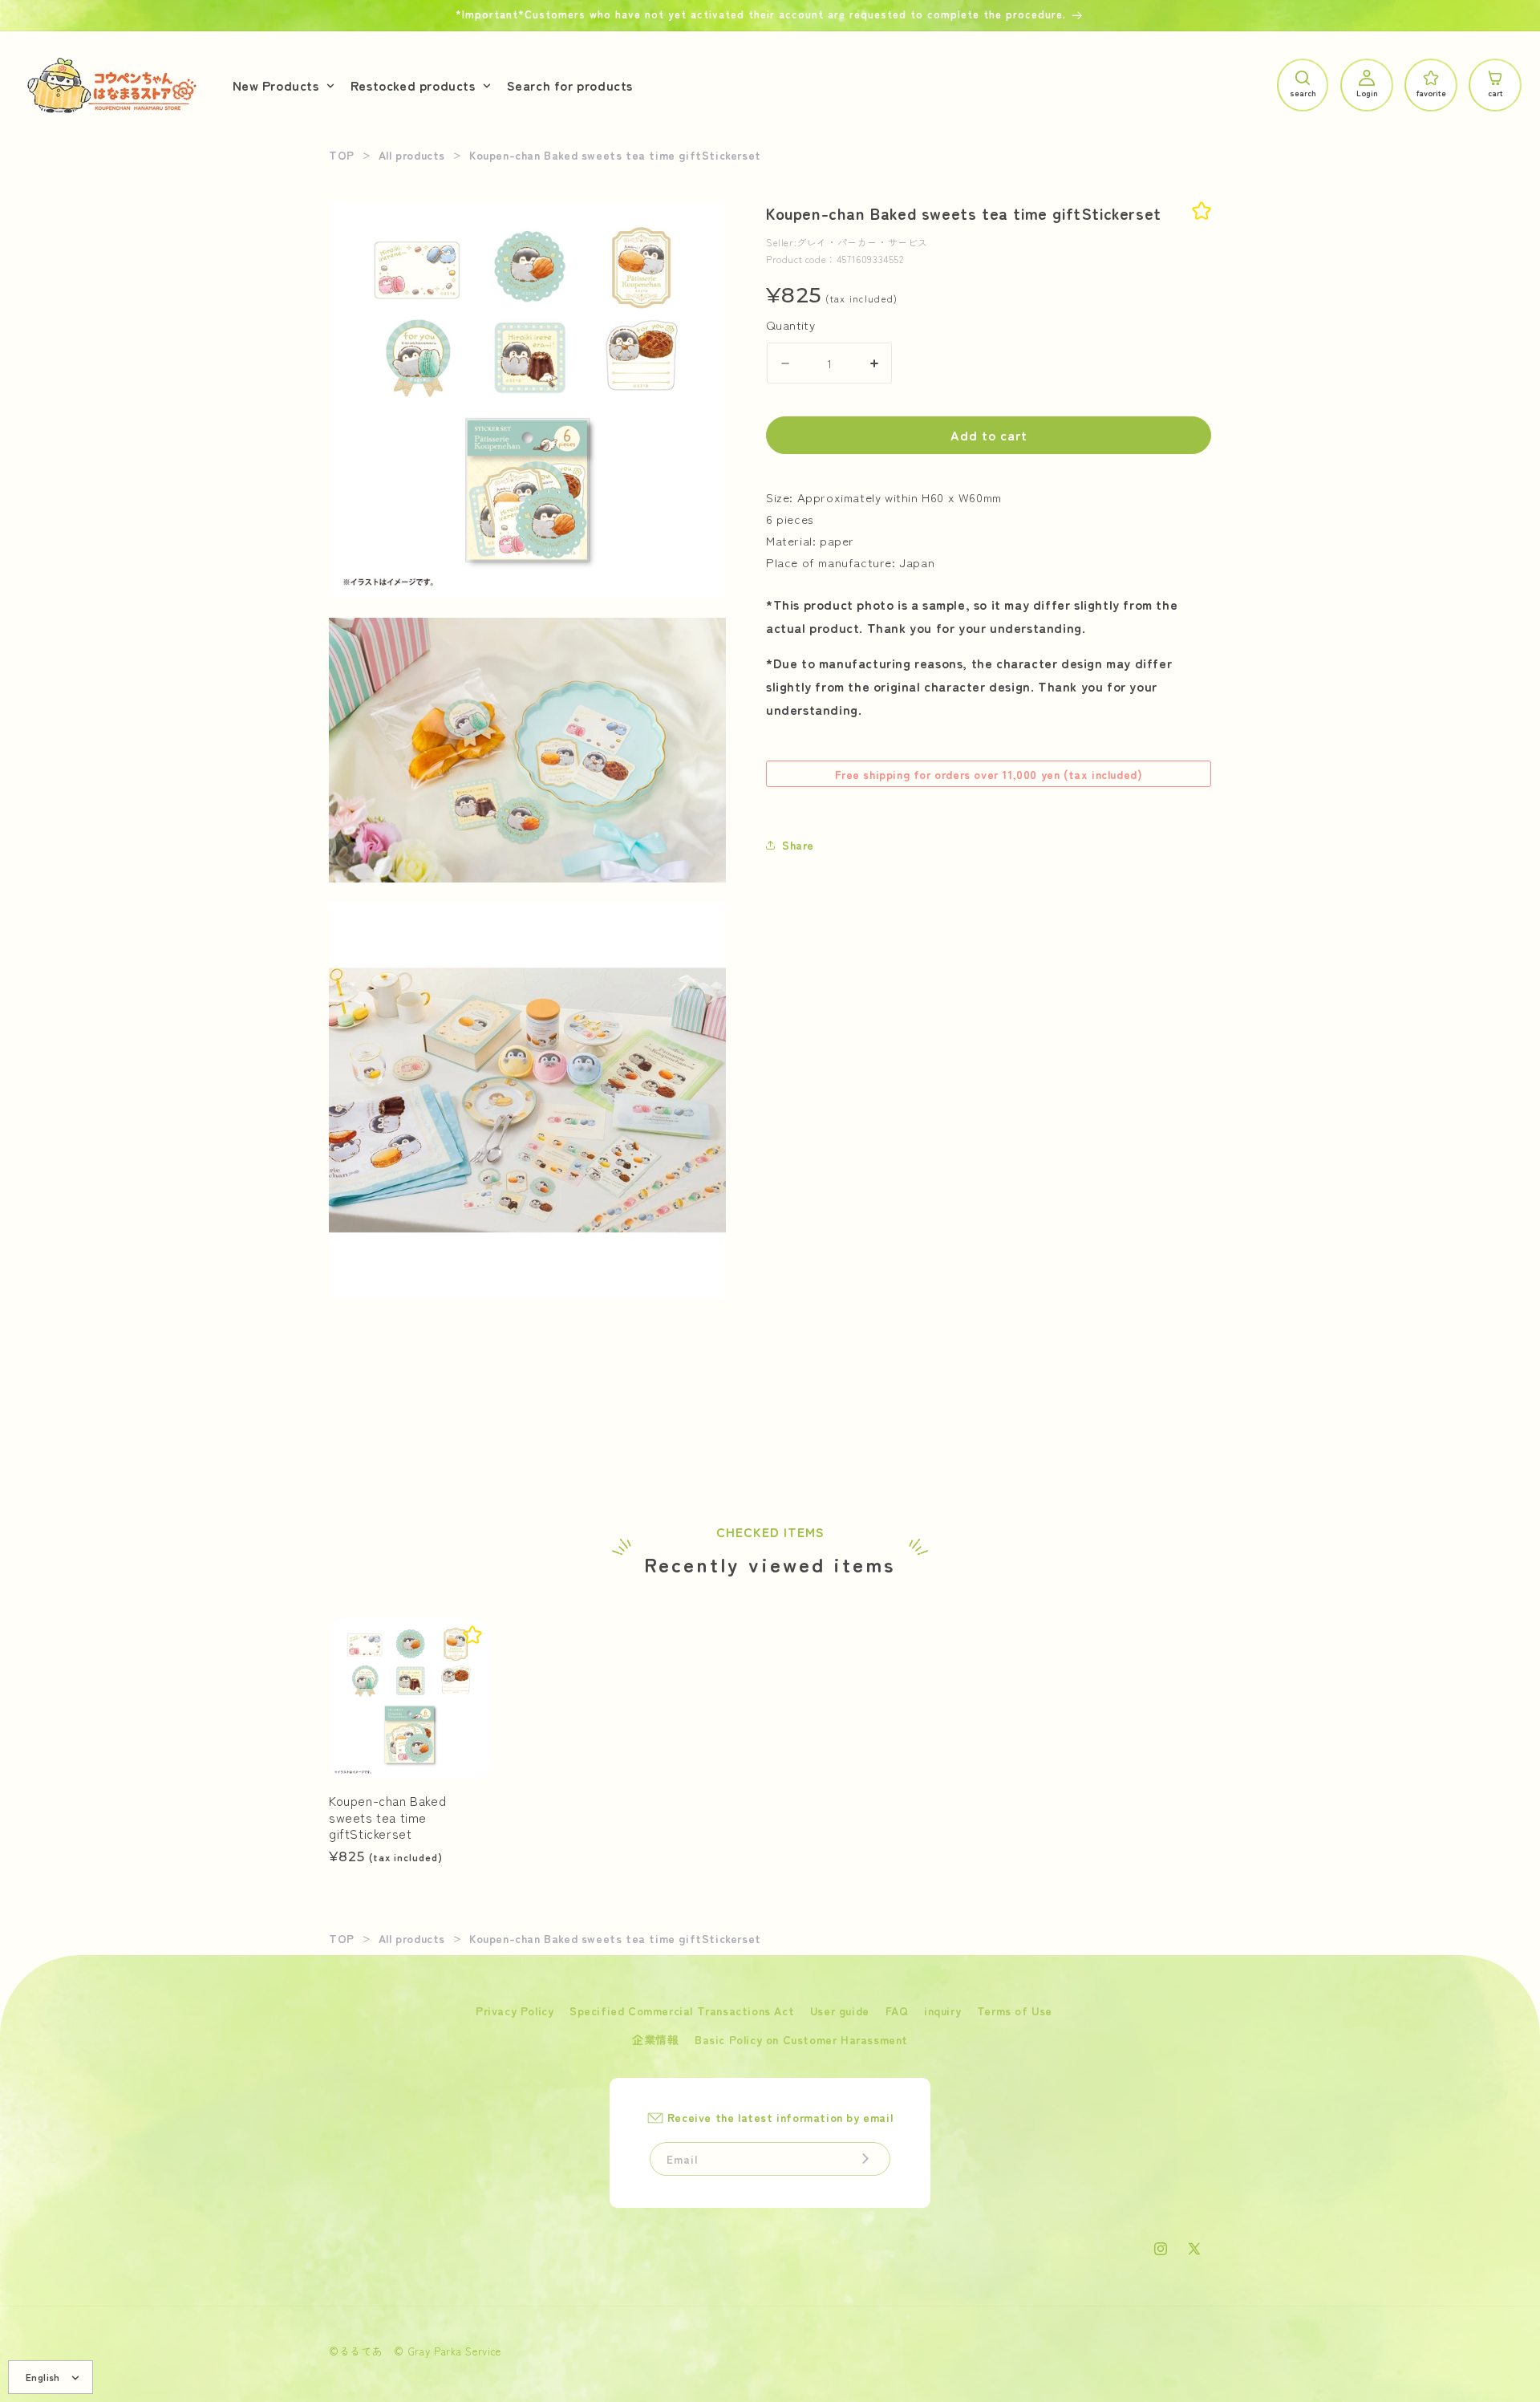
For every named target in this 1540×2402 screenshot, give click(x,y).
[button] (282, 85)
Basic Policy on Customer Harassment (801, 2039)
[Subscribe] (865, 2159)
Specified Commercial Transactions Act (682, 2010)
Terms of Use (1015, 2010)
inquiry (942, 2010)
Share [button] (798, 845)
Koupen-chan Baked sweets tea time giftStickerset (387, 1817)
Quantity (790, 325)
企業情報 (655, 2039)
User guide (840, 2010)
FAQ (897, 2010)
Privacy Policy (515, 2010)
